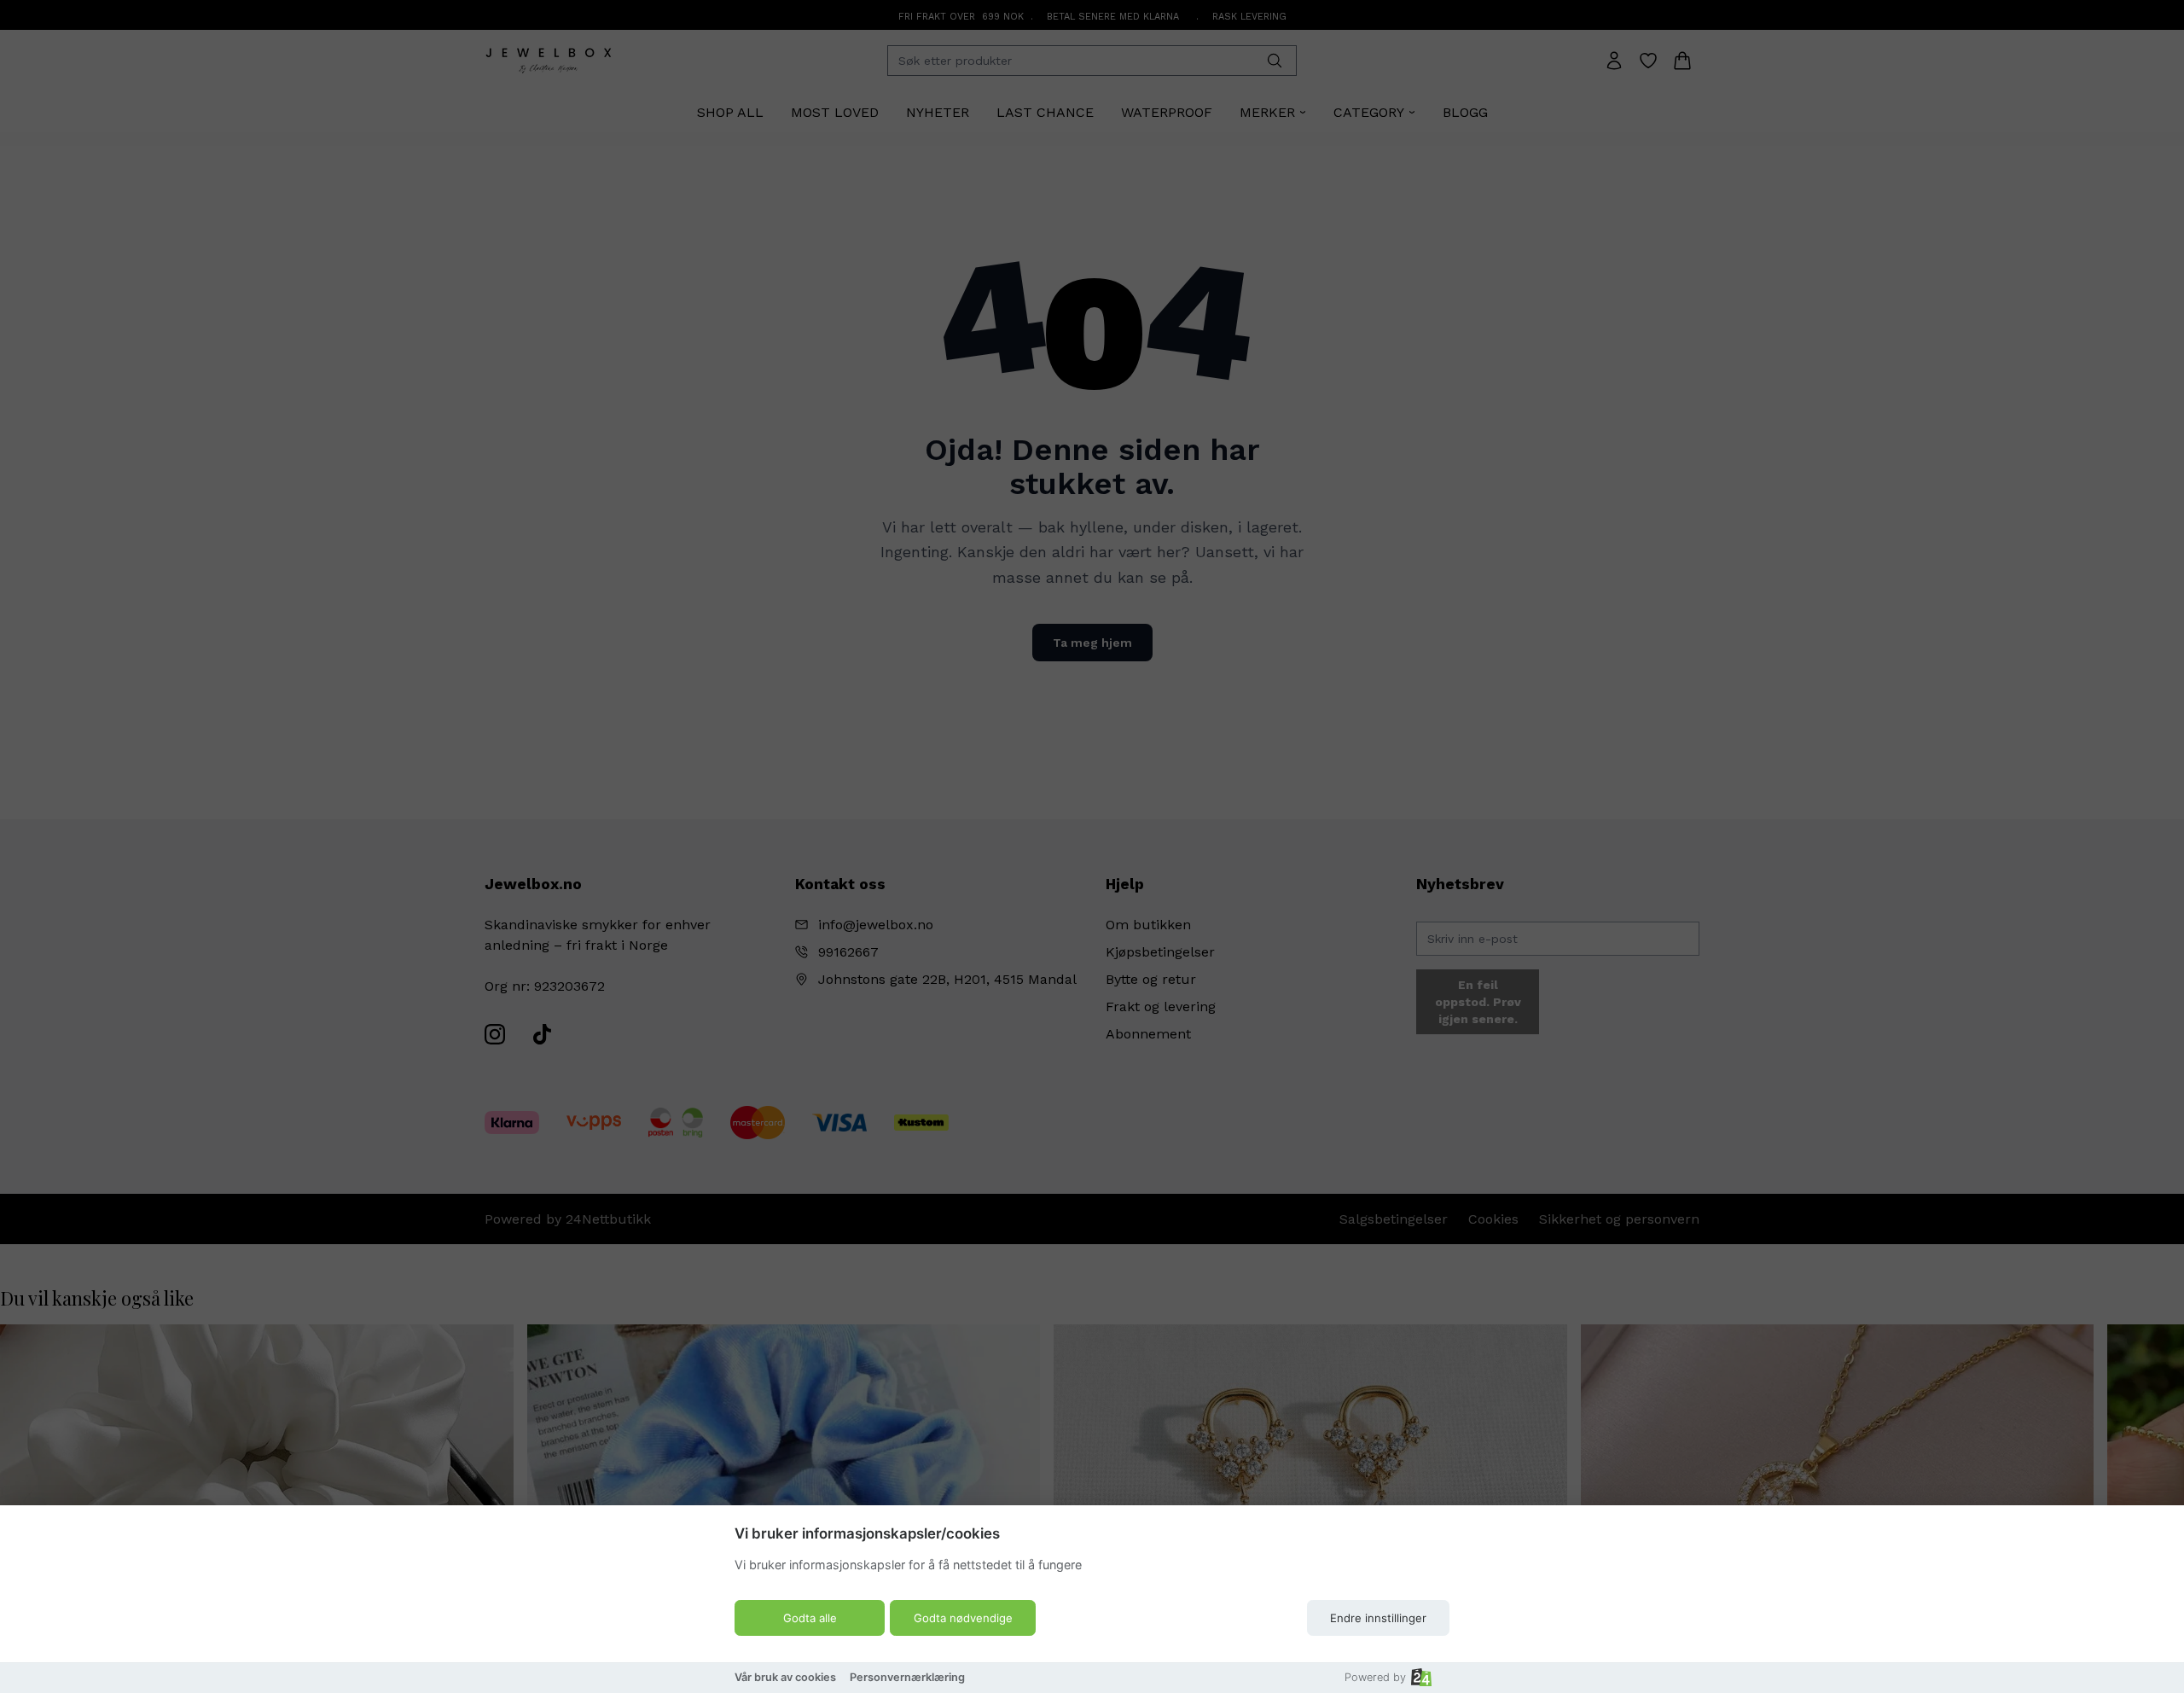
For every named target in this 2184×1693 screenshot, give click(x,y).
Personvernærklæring (907, 1677)
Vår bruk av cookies (785, 1677)
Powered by (1375, 1677)
